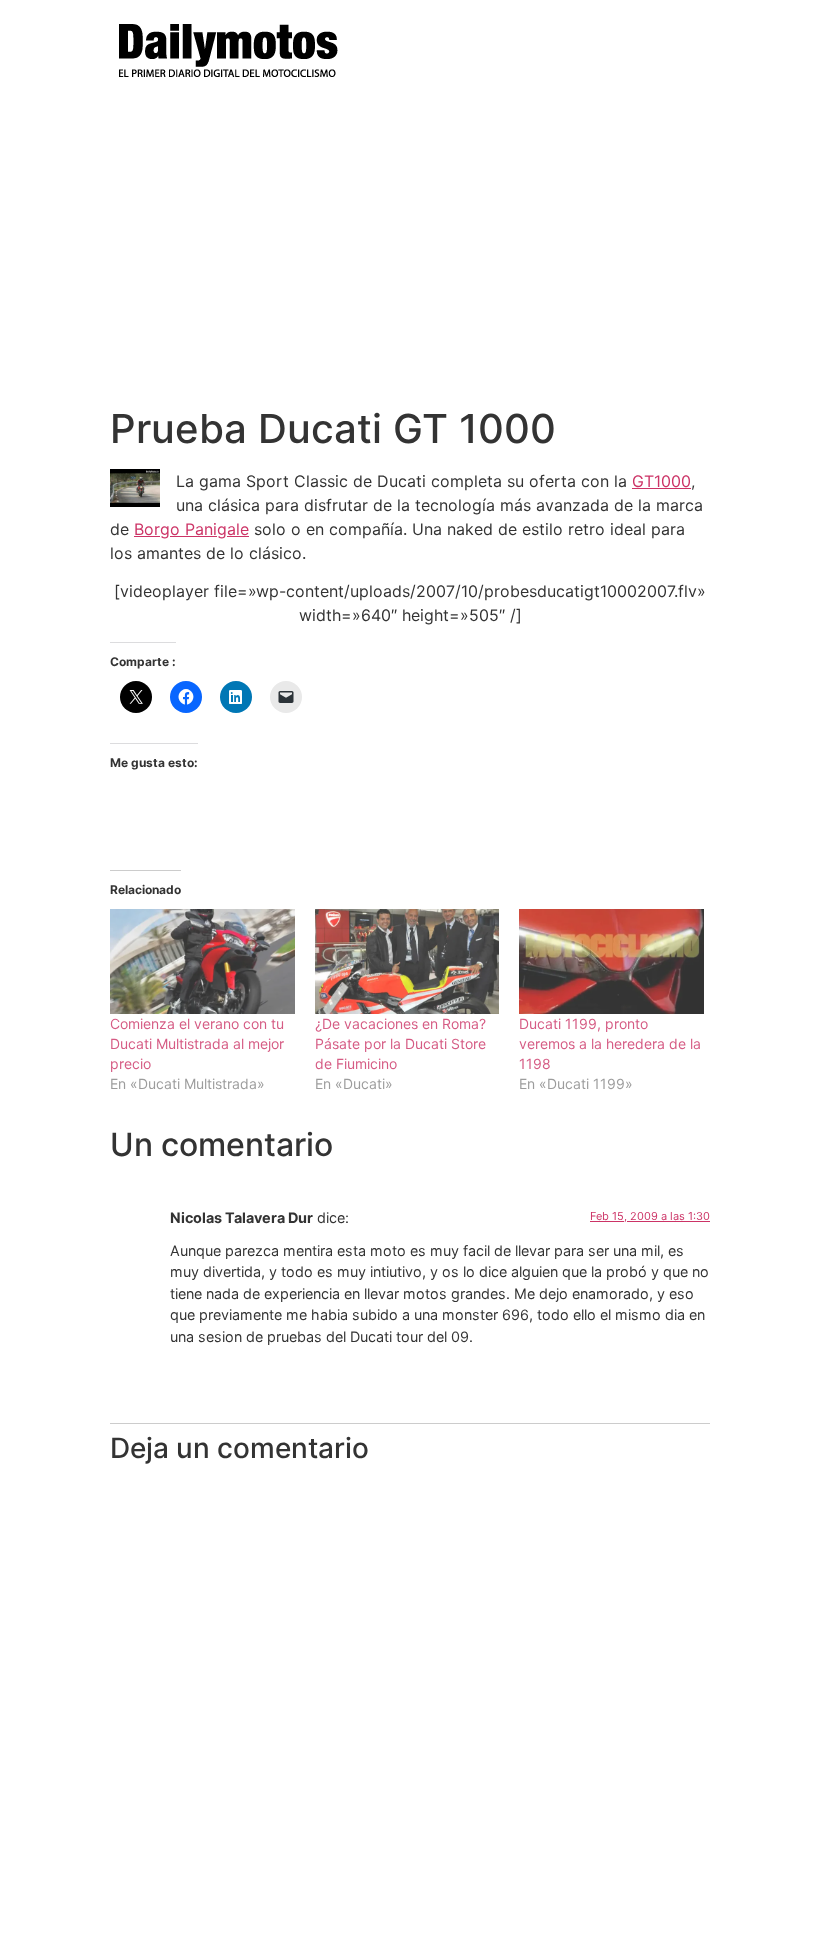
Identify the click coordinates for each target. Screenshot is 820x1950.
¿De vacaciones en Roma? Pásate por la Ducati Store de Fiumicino (400, 1043)
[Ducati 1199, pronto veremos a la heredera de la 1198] (611, 961)
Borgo (159, 529)
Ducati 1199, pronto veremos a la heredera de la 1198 (610, 1043)
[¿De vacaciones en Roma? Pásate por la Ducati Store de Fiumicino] (407, 961)
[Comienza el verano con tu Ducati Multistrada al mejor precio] (202, 961)
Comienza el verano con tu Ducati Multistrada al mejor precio (197, 1043)
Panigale (217, 529)
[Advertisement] (410, 255)
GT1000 (661, 481)
